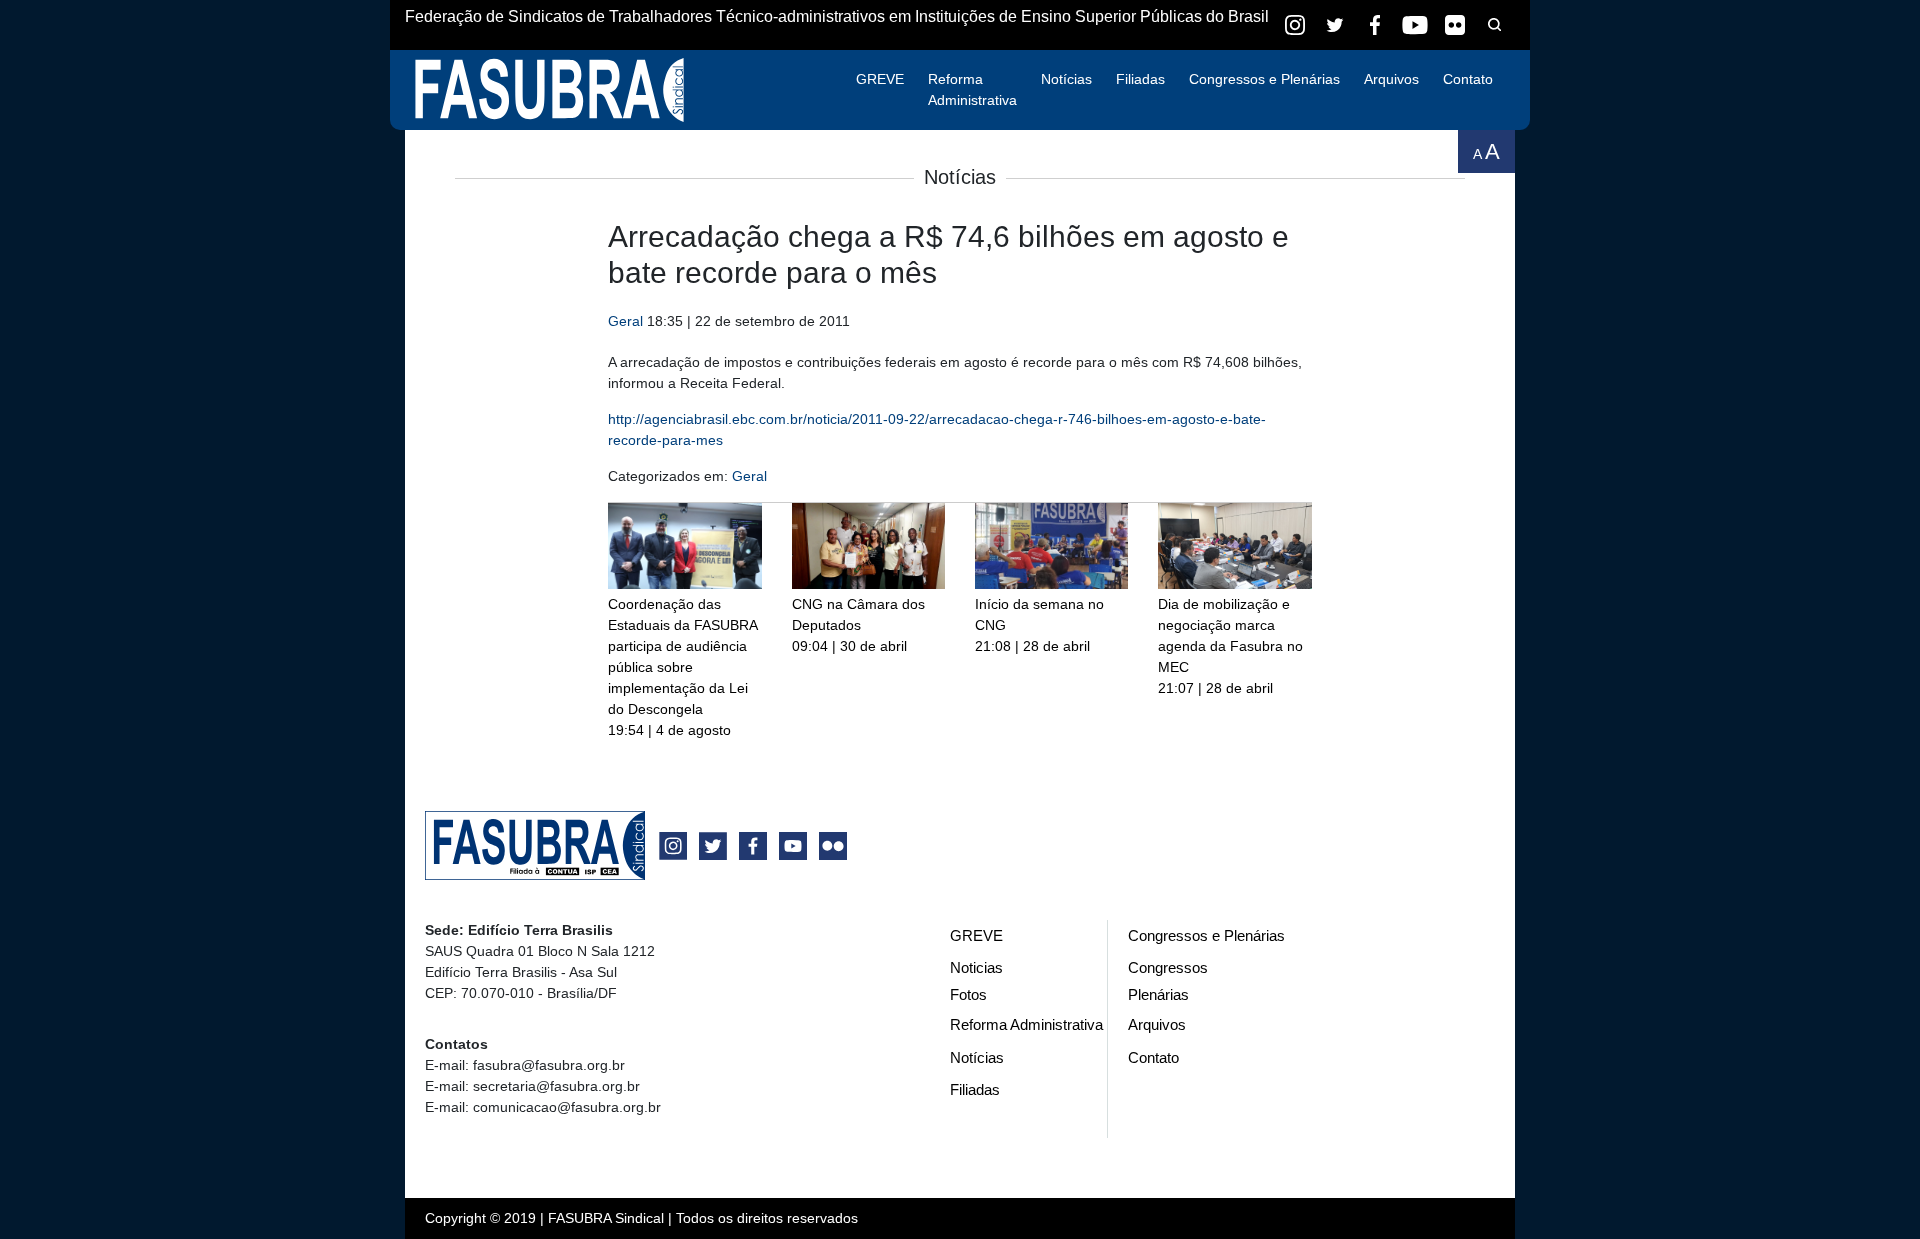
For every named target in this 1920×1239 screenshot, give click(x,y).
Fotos (968, 994)
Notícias (1066, 79)
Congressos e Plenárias (1264, 79)
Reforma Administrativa (972, 89)
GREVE (880, 79)
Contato (1468, 79)
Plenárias (1158, 994)
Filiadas (1140, 79)
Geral (625, 321)
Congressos (1168, 967)
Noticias (976, 967)
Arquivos (1391, 79)
